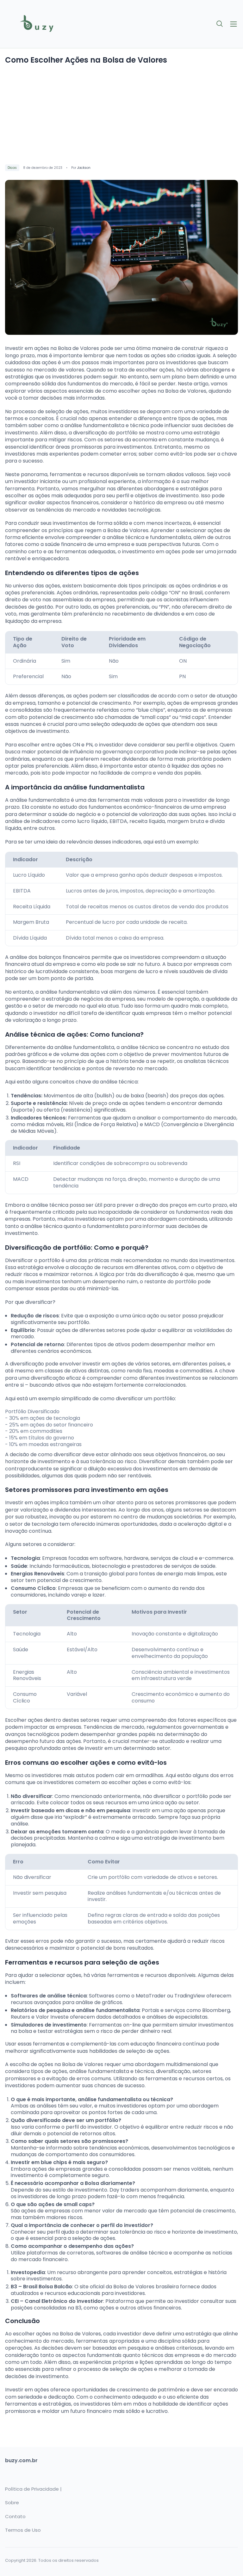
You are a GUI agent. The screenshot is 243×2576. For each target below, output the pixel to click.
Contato (15, 2517)
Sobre (12, 2503)
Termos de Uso (23, 2530)
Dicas (12, 168)
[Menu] (234, 24)
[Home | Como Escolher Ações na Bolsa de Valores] (61, 24)
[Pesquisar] (220, 24)
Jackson (84, 168)
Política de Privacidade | (33, 2489)
